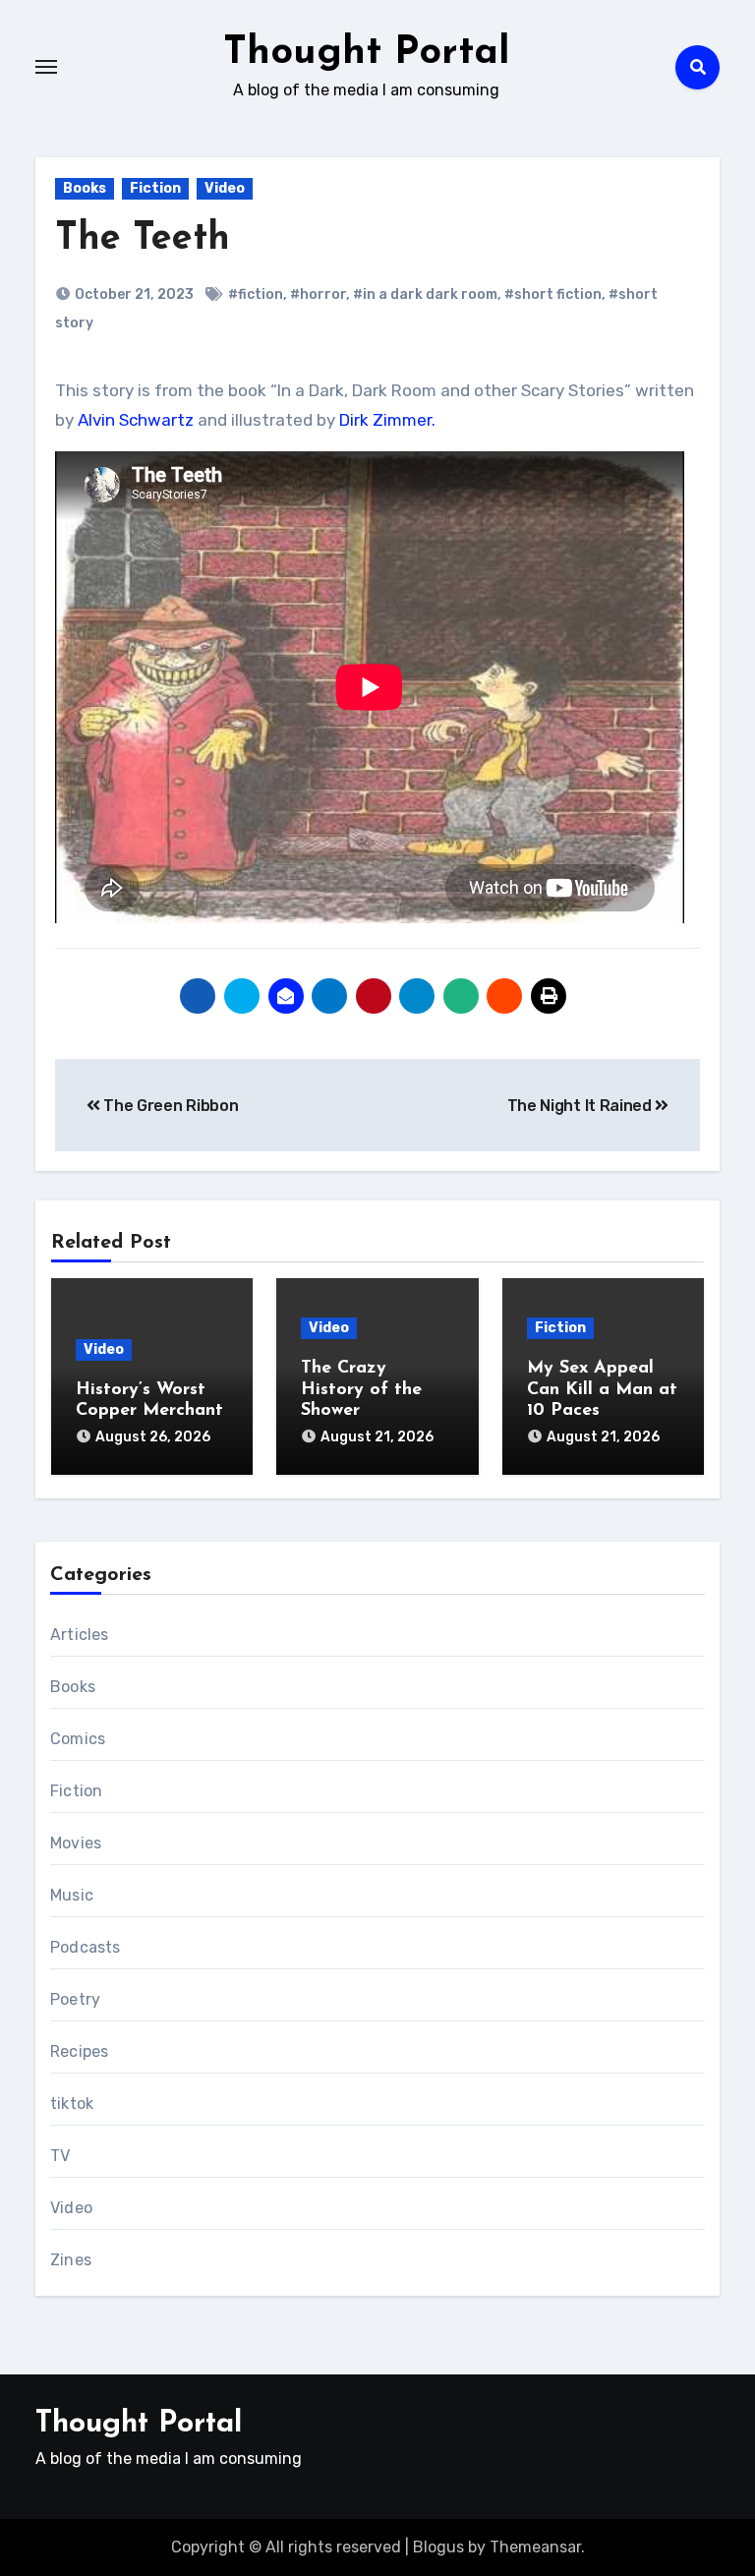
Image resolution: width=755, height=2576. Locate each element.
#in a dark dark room (425, 294)
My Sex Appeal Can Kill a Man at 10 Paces (602, 1390)
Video (225, 188)
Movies (76, 1843)
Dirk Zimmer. (387, 420)
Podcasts (86, 1947)
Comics (78, 1739)
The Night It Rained (581, 1106)
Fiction (155, 188)
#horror (318, 294)
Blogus (438, 2547)
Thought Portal (367, 53)
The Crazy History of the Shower (361, 1390)
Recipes (79, 2051)
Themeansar (535, 2547)
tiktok (72, 2104)
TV (60, 2156)
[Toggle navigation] (46, 67)
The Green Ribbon (169, 1106)
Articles (80, 1635)
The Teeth (143, 239)
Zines (71, 2260)
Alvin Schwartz (138, 420)
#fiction (256, 294)
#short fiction (553, 294)
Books (85, 188)
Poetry (75, 1999)
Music (72, 1895)
